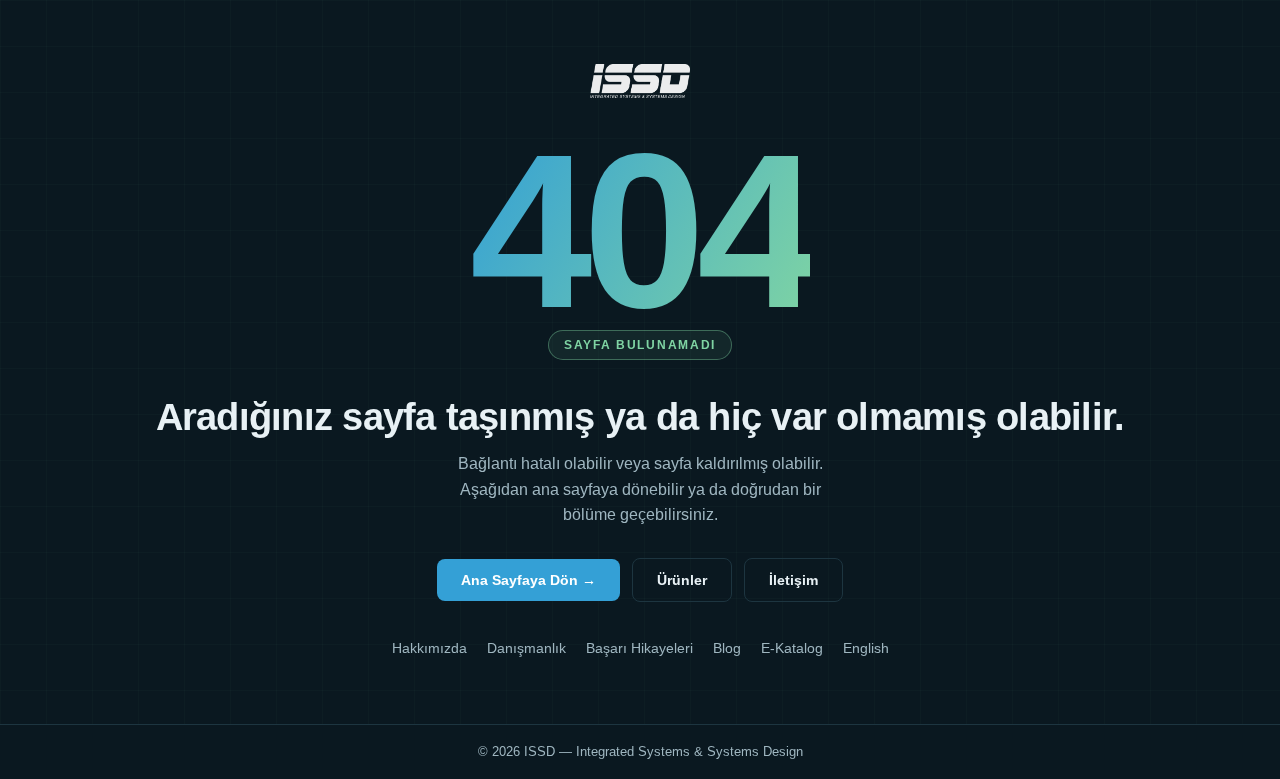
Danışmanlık (526, 648)
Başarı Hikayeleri (639, 648)
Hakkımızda (429, 648)
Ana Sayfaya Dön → (528, 580)
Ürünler (682, 580)
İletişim (793, 580)
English (866, 648)
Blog (727, 648)
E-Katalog (792, 648)
